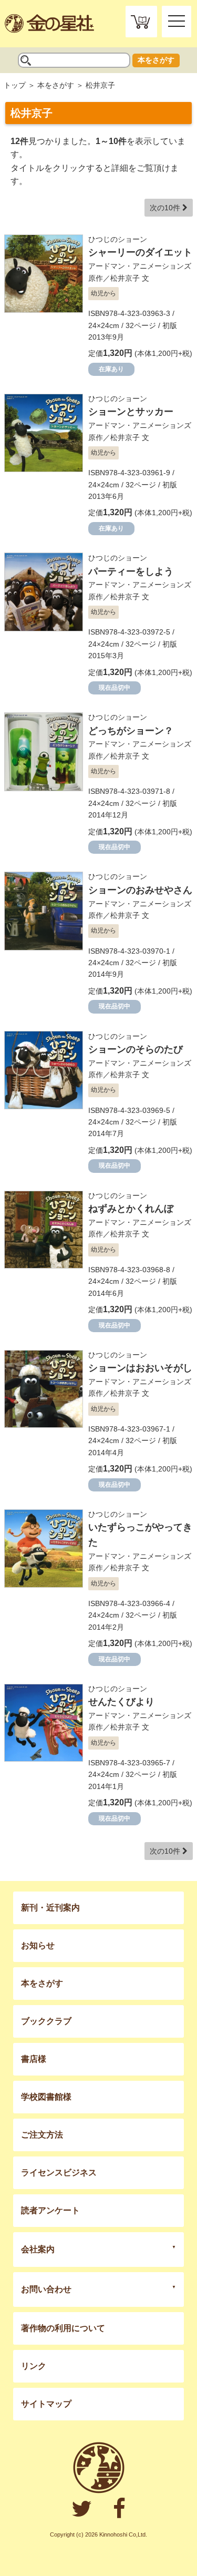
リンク (34, 2366)
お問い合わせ (46, 2289)
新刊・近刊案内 (50, 1908)
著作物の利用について (63, 2328)
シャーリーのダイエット (140, 252)
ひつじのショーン (118, 239)
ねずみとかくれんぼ (131, 1209)
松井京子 (125, 278)
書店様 (34, 2059)
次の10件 (166, 208)
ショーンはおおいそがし (140, 1368)
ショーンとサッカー (131, 412)
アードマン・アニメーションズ (140, 266)
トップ (15, 85)
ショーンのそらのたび (136, 1049)
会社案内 (38, 2249)
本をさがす (156, 60)
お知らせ (38, 1945)
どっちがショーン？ (131, 731)
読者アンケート (50, 2210)
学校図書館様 (46, 2097)
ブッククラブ (46, 2021)
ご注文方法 (42, 2135)
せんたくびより (121, 1702)
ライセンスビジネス (59, 2173)
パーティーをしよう (131, 571)
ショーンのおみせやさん (140, 890)
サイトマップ (46, 2404)
